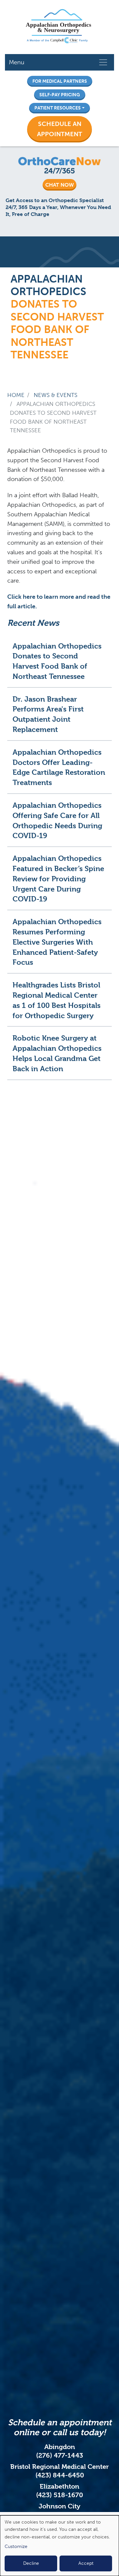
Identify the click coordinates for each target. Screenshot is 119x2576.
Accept (86, 2563)
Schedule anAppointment (59, 129)
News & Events (56, 395)
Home (16, 395)
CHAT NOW (59, 185)
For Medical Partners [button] (60, 81)
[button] (59, 129)
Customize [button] (16, 2546)
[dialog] (59, 2546)
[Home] (57, 27)
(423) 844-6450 (60, 2475)
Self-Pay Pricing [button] (60, 95)
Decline (31, 2563)
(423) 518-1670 (59, 2495)
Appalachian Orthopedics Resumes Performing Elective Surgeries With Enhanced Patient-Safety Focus (57, 942)
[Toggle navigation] (103, 62)
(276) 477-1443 (59, 2455)
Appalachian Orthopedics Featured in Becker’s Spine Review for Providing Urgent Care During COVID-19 (58, 879)
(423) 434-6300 (59, 2515)
